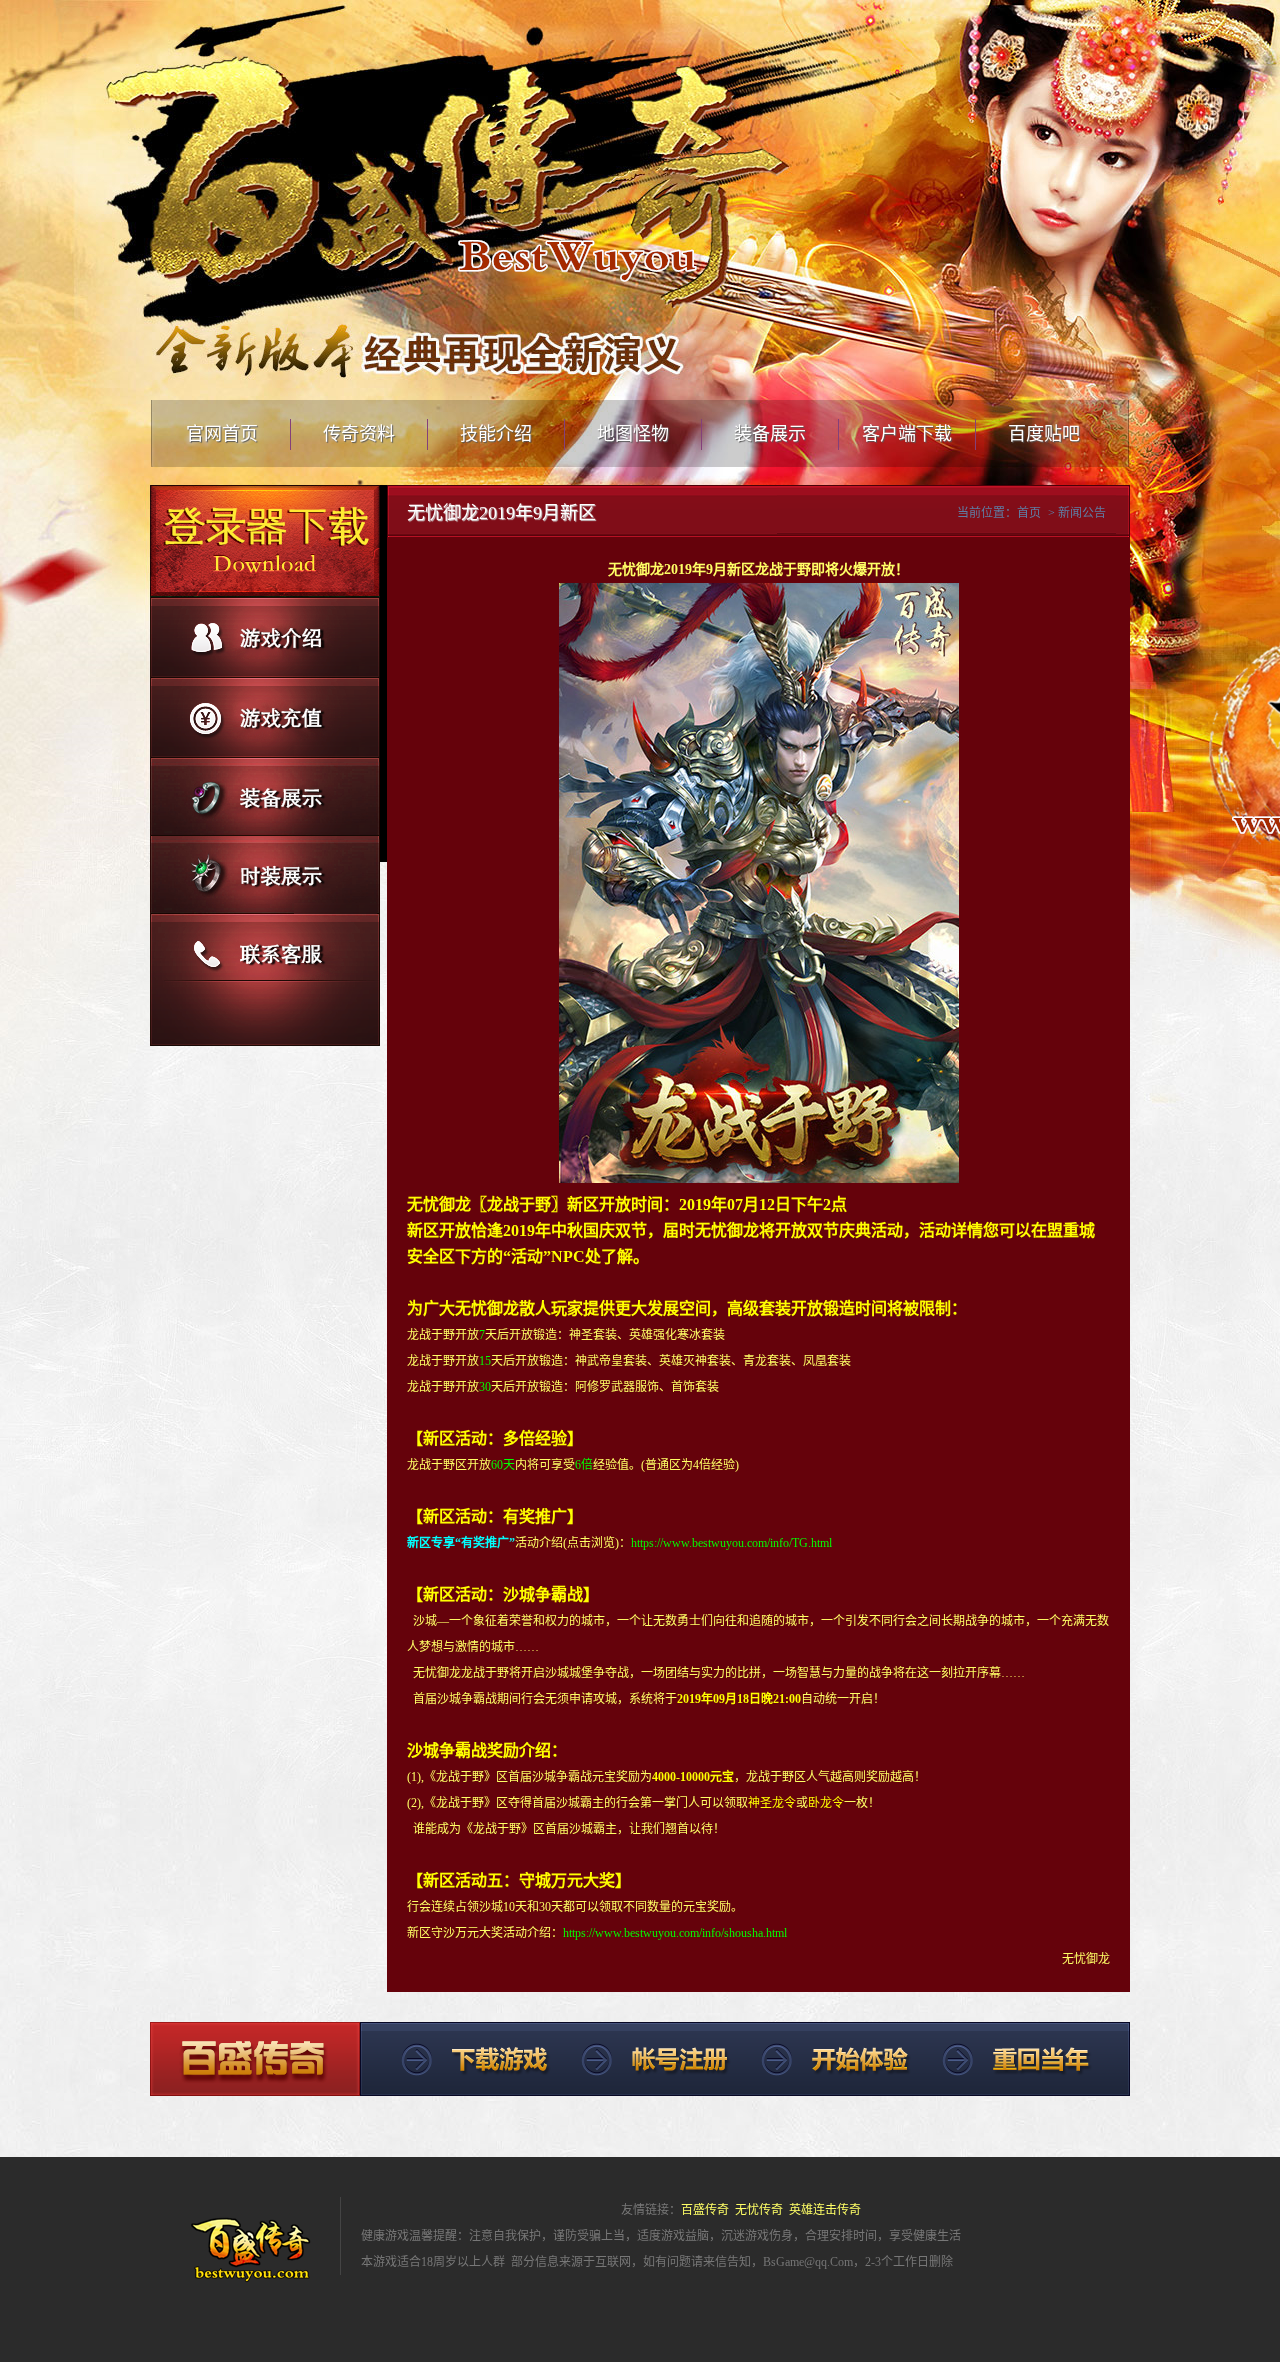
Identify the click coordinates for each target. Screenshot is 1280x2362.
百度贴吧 (1044, 434)
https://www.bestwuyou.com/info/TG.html (731, 1543)
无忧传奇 (759, 2210)
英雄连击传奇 (825, 2210)
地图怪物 (633, 434)
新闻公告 (1082, 513)
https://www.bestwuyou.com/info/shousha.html (675, 1933)
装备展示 (770, 434)
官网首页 (222, 434)
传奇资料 (359, 434)
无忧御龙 (439, 1204)
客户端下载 (907, 434)
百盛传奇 (705, 2210)
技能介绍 (496, 434)
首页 (1029, 513)
